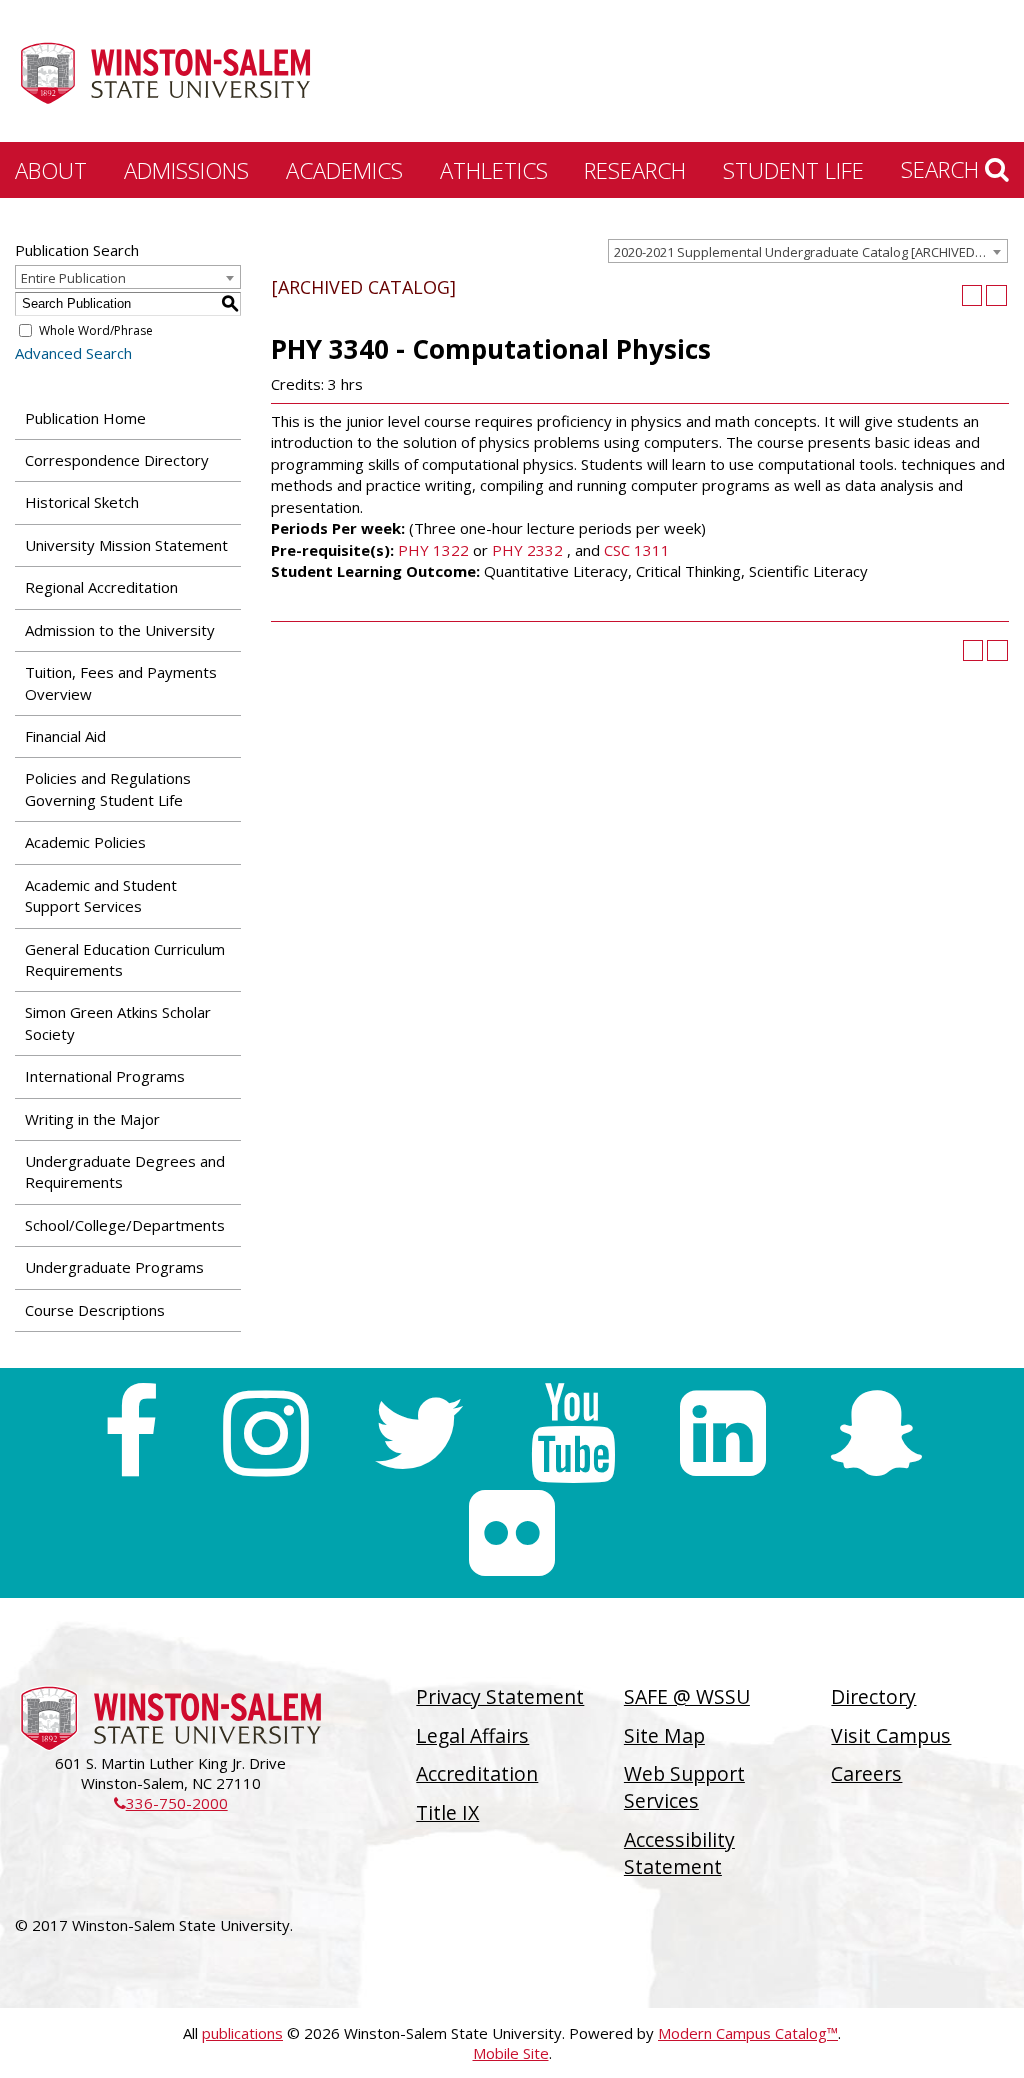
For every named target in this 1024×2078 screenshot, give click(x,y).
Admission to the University (120, 630)
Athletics (494, 170)
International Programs (105, 1076)
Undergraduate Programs (114, 1267)
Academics (344, 170)
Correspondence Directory (117, 460)
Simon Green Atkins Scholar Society (118, 1022)
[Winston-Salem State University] (165, 73)
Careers (866, 1773)
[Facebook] (130, 1433)
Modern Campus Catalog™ (748, 2033)
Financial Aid (65, 736)
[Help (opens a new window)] (996, 295)
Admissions (186, 170)
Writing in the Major (92, 1119)
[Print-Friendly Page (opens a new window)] (972, 295)
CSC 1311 (637, 550)
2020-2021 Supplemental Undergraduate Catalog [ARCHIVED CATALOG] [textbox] (810, 252)
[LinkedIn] (723, 1433)
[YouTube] (573, 1433)
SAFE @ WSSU (687, 1696)
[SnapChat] (876, 1433)
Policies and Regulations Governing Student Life (108, 788)
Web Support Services (684, 1787)
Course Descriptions (95, 1310)
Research (635, 170)
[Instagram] (266, 1433)
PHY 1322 (433, 550)
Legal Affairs (472, 1735)
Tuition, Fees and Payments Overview (121, 682)
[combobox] (808, 251)
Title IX (447, 1812)
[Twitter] (419, 1433)
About (51, 170)
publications (242, 2033)
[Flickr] (512, 1533)
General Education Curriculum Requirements (125, 959)
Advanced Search (73, 353)
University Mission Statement (126, 545)
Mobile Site (511, 2053)
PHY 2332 (527, 550)
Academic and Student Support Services (101, 895)
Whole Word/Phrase (96, 330)
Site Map (664, 1735)
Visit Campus (891, 1735)
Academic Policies (85, 842)
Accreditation (477, 1773)
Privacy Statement (500, 1696)
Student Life (793, 170)
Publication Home (85, 418)
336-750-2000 (171, 1803)
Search (943, 169)
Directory (873, 1696)
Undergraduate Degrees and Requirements (125, 1171)
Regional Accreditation (101, 587)
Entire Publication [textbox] (73, 278)
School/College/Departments (125, 1225)
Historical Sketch (82, 502)
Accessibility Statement (679, 1853)
